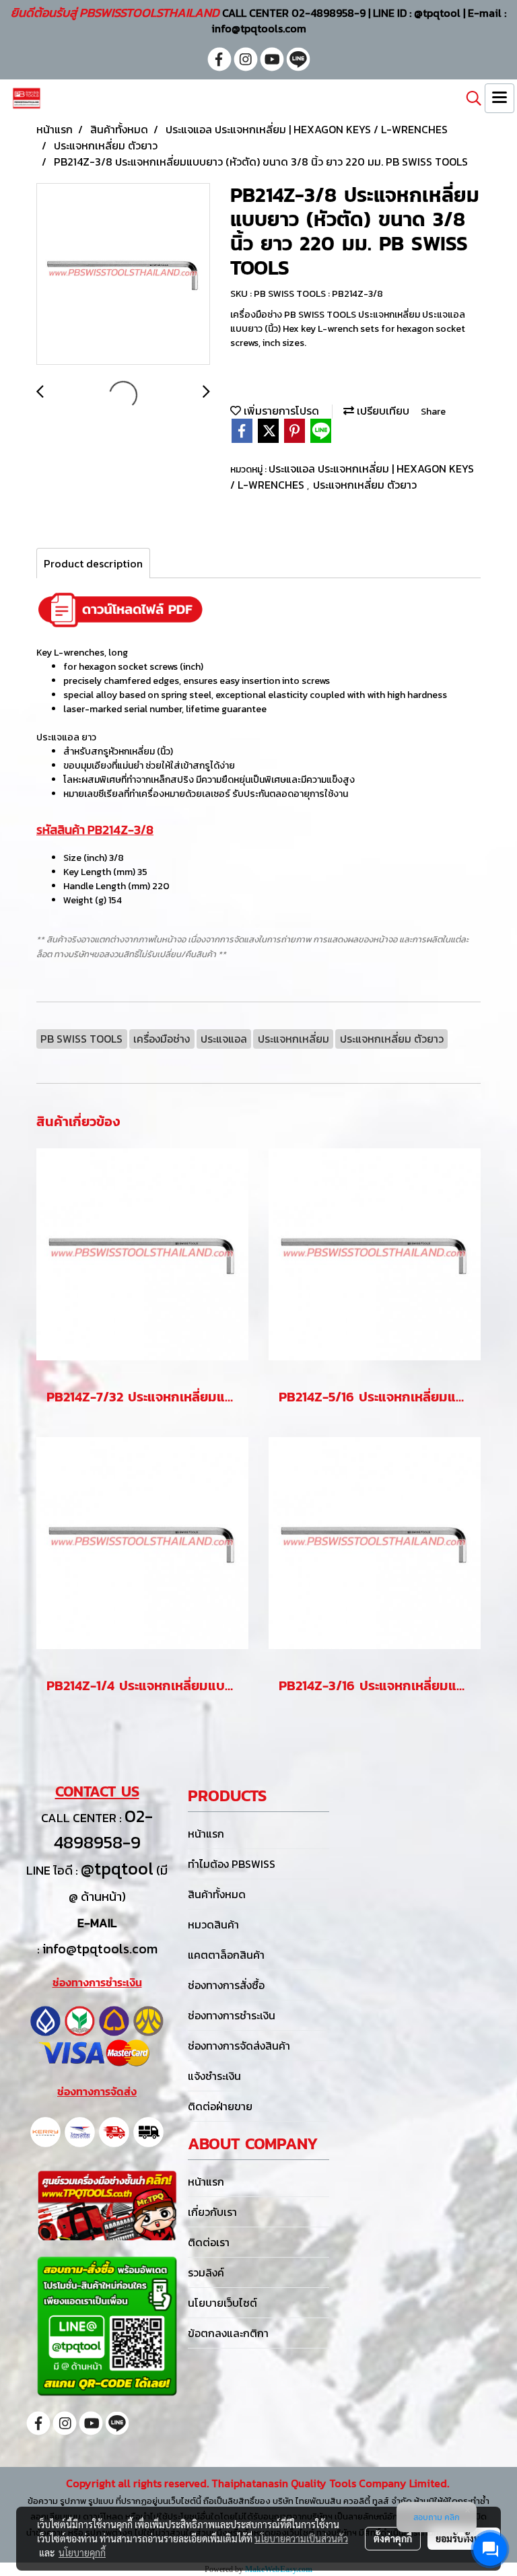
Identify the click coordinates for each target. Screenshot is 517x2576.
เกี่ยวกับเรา (212, 2212)
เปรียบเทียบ (382, 411)
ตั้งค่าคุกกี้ (393, 2538)
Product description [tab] (93, 563)
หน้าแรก (206, 1834)
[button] (469, 98)
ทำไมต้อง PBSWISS (232, 1864)
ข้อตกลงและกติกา (228, 2333)
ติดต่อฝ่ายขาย (220, 2106)
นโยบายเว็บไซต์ (222, 2303)
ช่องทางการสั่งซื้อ (226, 1985)
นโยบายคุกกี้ (82, 2552)
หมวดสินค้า (213, 1924)
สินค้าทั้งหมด (217, 1894)
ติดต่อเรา (209, 2242)
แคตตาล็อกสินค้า (226, 1955)
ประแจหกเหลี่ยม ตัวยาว (365, 485)
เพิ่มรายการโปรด (280, 411)
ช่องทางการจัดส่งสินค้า (239, 2046)
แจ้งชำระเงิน (214, 2076)
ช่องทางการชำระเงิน (232, 2015)
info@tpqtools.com (100, 1949)
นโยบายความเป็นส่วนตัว (301, 2538)
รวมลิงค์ (206, 2272)
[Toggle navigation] (499, 98)
